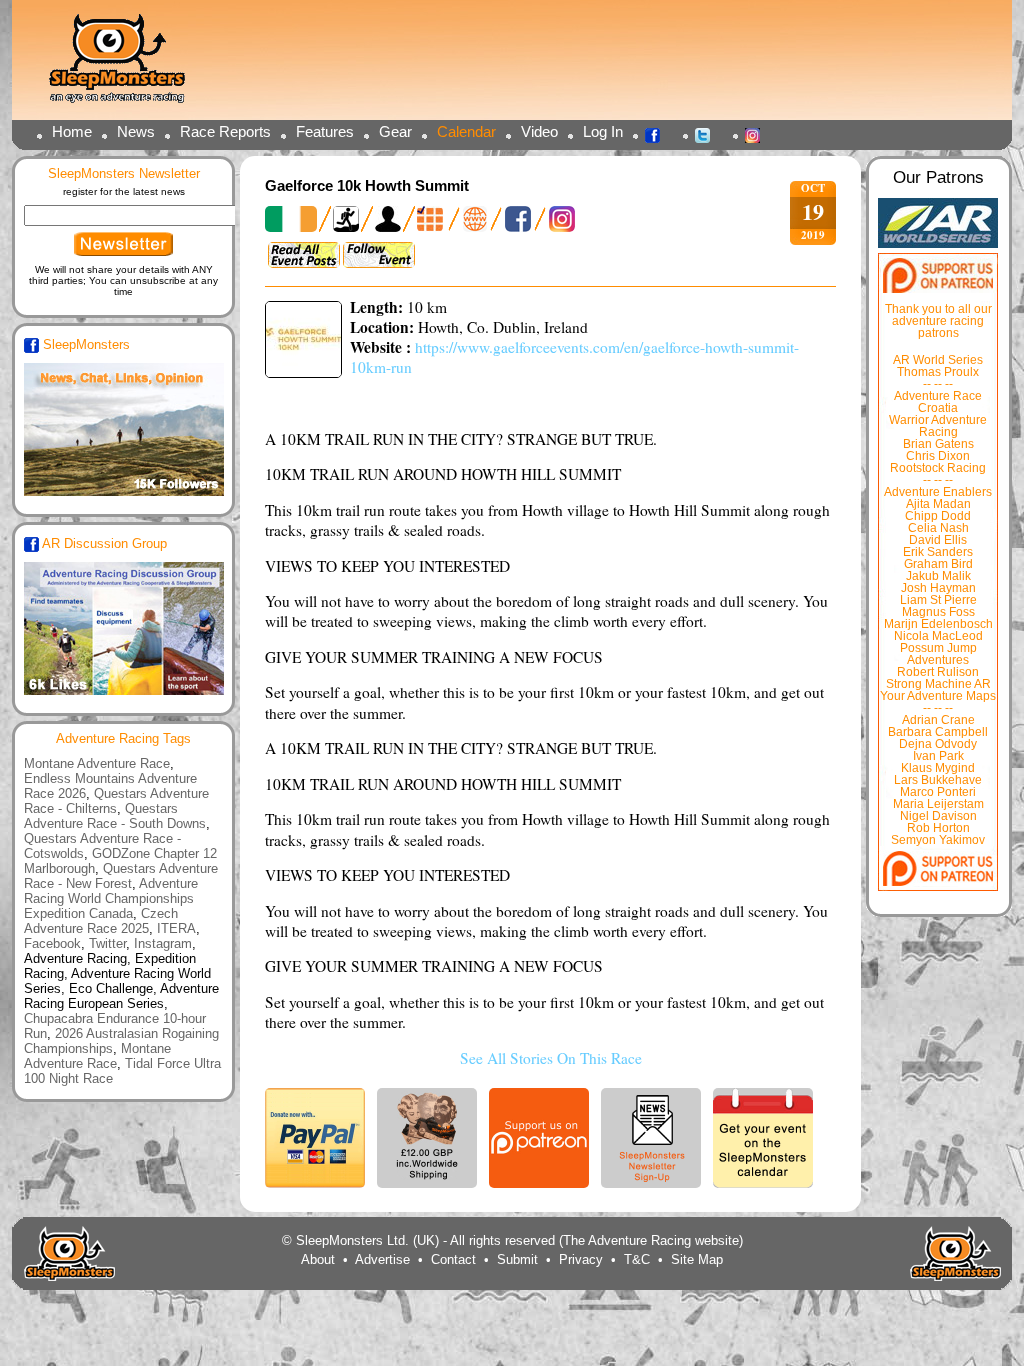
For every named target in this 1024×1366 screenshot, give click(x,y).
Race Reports (225, 131)
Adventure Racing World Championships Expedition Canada (111, 898)
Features (325, 131)
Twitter (708, 134)
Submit (517, 1259)
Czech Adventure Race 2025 (101, 921)
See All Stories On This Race (551, 1058)
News (136, 131)
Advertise (382, 1259)
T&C (637, 1259)
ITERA (176, 928)
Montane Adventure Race (97, 763)
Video (539, 131)
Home (72, 131)
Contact (453, 1259)
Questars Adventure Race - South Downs (115, 816)
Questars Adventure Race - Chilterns (116, 801)
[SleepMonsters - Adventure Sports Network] (126, 65)
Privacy (581, 1259)
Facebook (658, 134)
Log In (603, 131)
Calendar (466, 131)
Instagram (758, 134)
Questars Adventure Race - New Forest (121, 876)
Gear (395, 131)
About (318, 1259)
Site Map (697, 1259)
